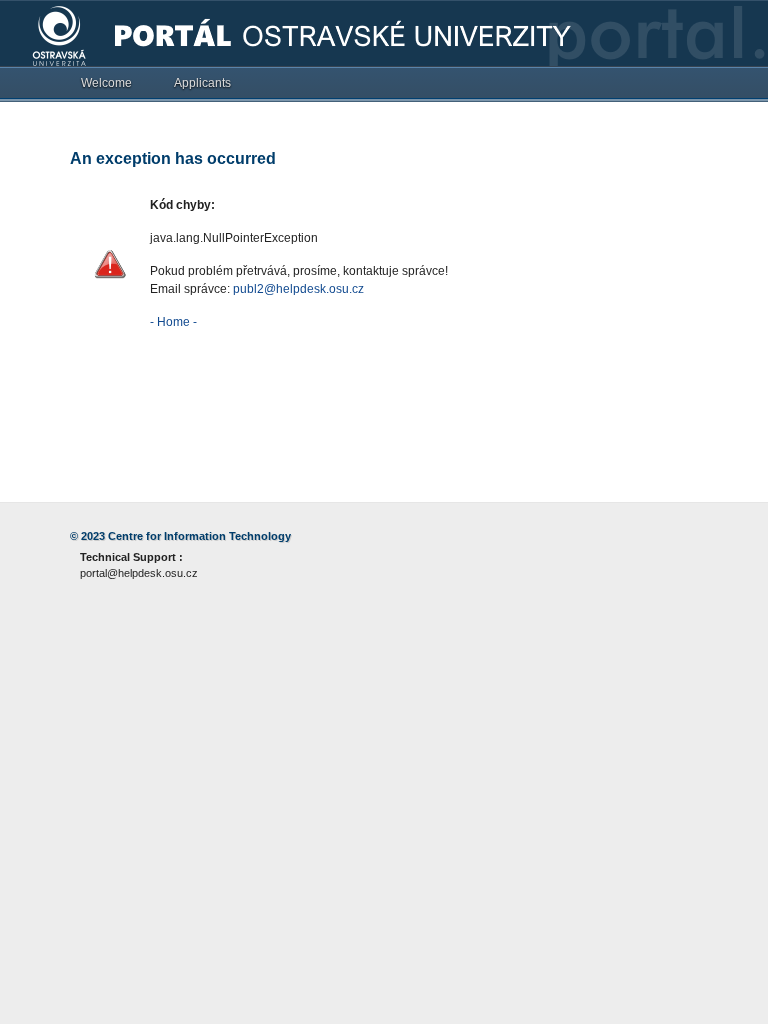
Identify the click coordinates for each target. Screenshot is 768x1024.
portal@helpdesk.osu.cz (139, 573)
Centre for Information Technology (199, 536)
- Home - (173, 322)
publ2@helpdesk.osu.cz (298, 289)
